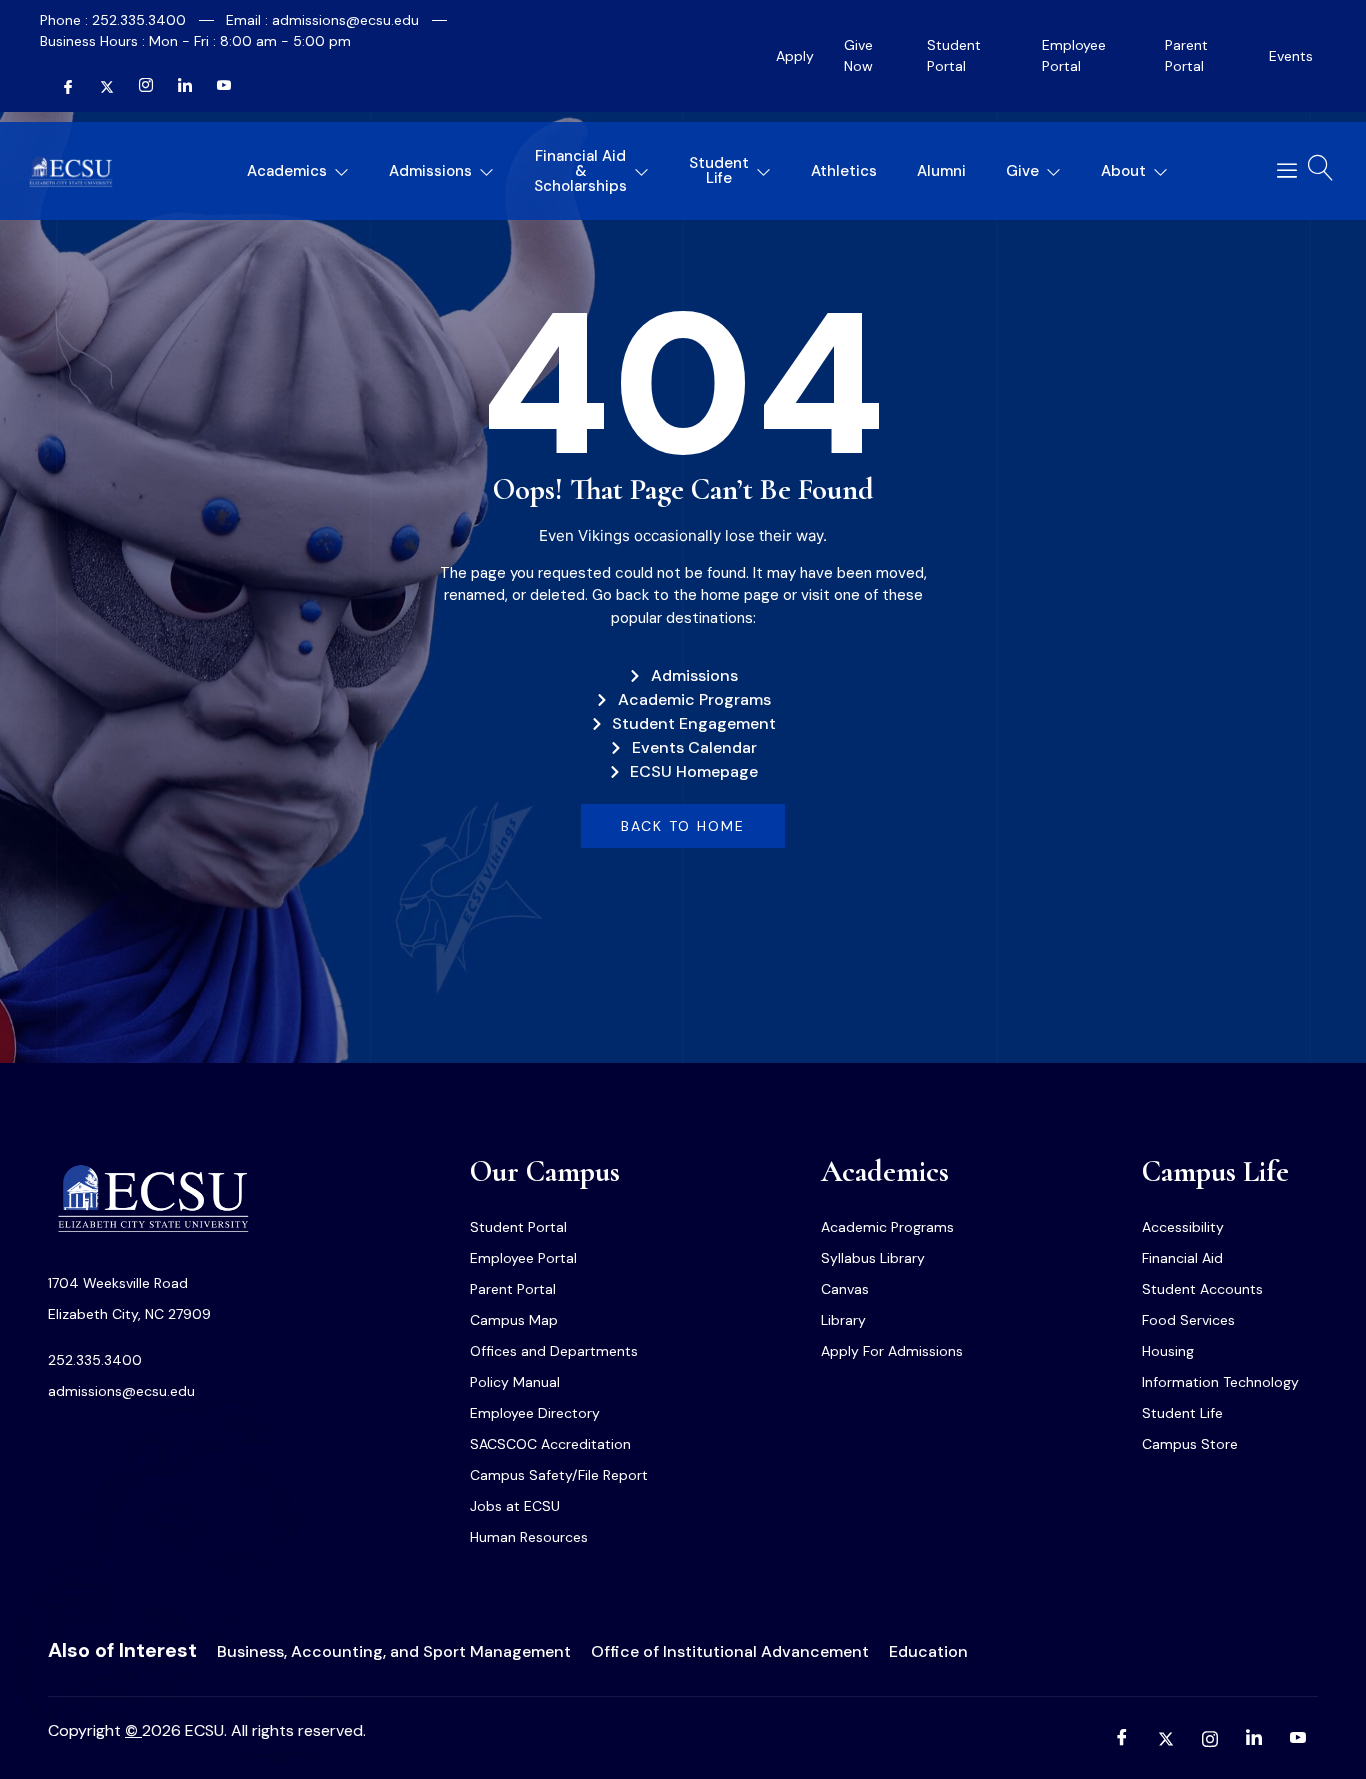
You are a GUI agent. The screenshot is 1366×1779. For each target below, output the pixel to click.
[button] (1279, 171)
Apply (795, 56)
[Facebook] (60, 87)
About (1123, 171)
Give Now (858, 55)
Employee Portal (1074, 55)
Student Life (719, 170)
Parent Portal (1186, 55)
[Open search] (1321, 168)
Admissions (430, 171)
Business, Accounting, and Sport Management (394, 1651)
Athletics (844, 171)
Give (1022, 171)
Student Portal (954, 55)
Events (1291, 56)
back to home (683, 826)
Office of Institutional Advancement (730, 1651)
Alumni (941, 171)
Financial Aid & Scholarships (580, 171)
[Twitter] (99, 87)
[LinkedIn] (177, 87)
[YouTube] (216, 87)
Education (928, 1651)
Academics (287, 171)
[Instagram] (138, 87)
